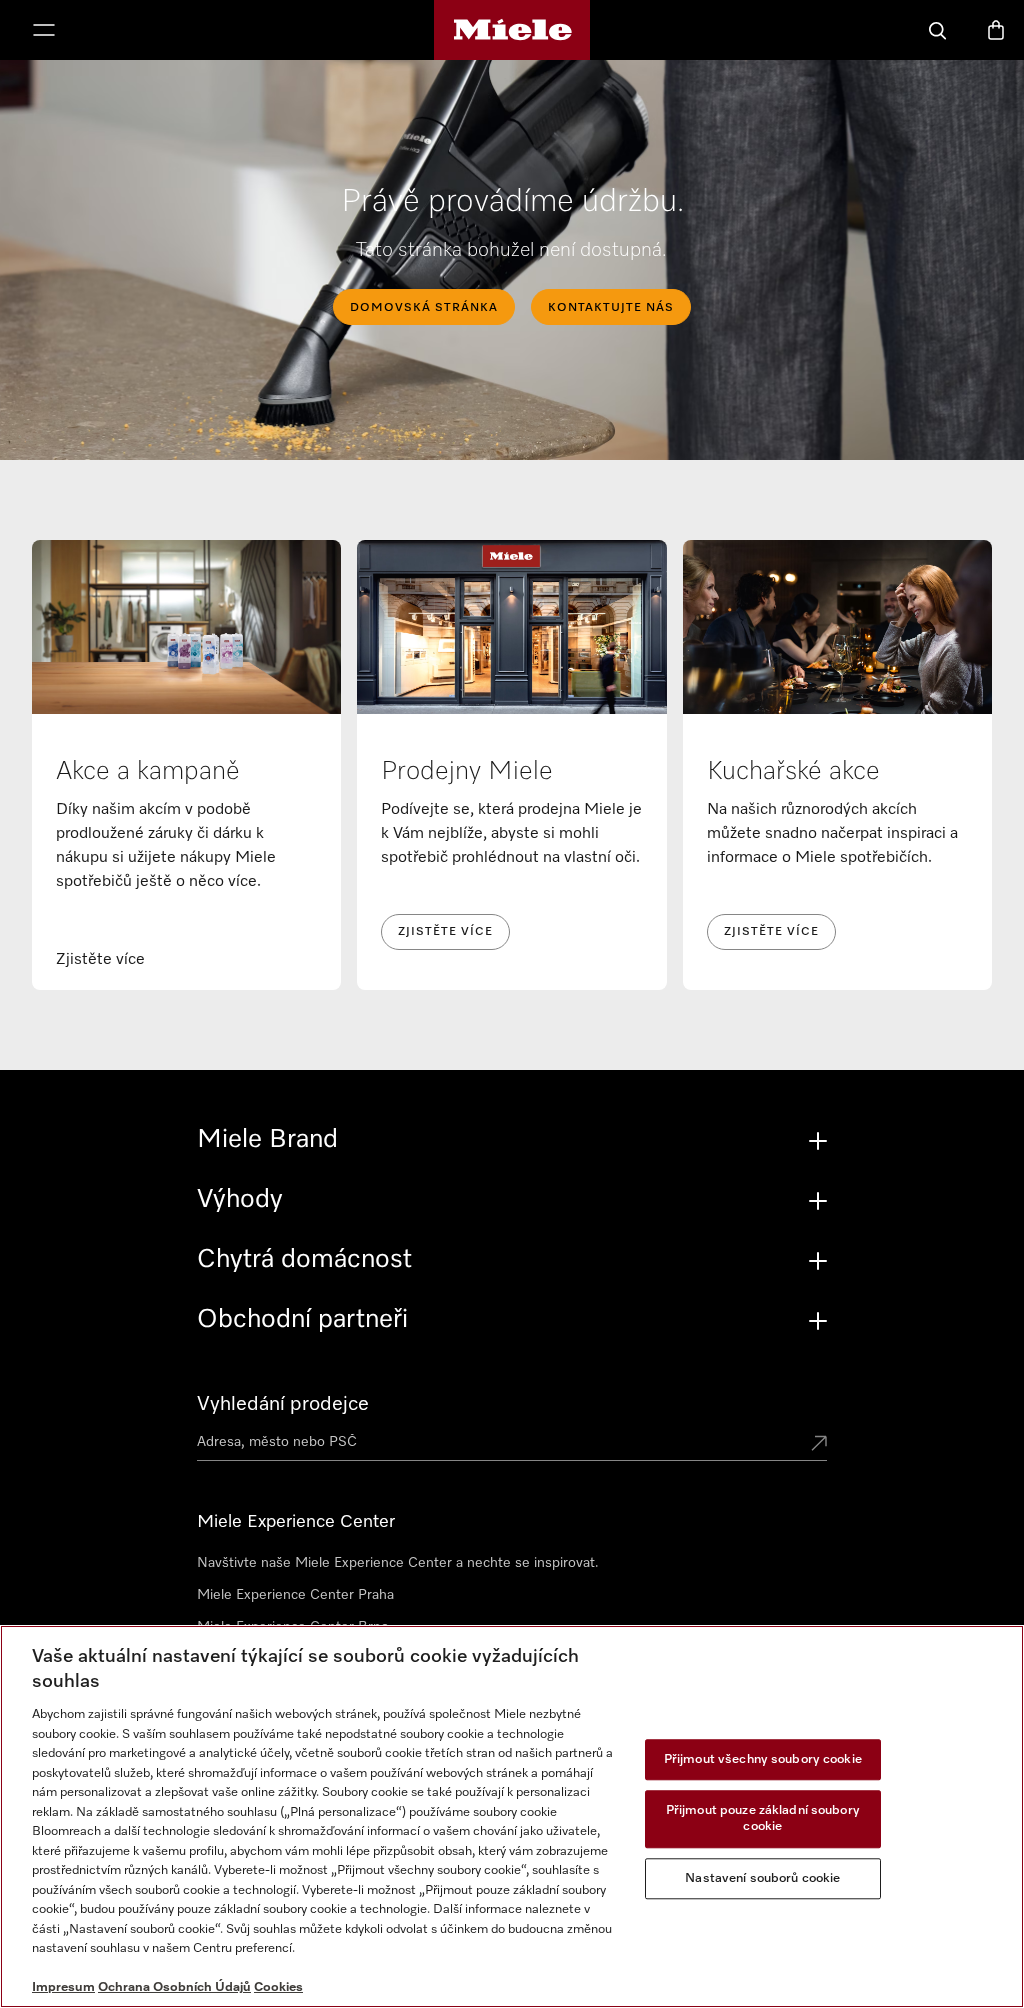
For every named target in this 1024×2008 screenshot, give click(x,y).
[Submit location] (819, 1445)
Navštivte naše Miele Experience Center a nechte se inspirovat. (398, 1563)
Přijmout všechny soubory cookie (763, 1759)
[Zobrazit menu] (44, 32)
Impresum (63, 1987)
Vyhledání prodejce (283, 1404)
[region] (512, 1816)
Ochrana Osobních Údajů (174, 1987)
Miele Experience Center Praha (295, 1595)
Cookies (278, 1987)
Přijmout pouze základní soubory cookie (763, 1819)
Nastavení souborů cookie (762, 1878)
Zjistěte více (445, 932)
